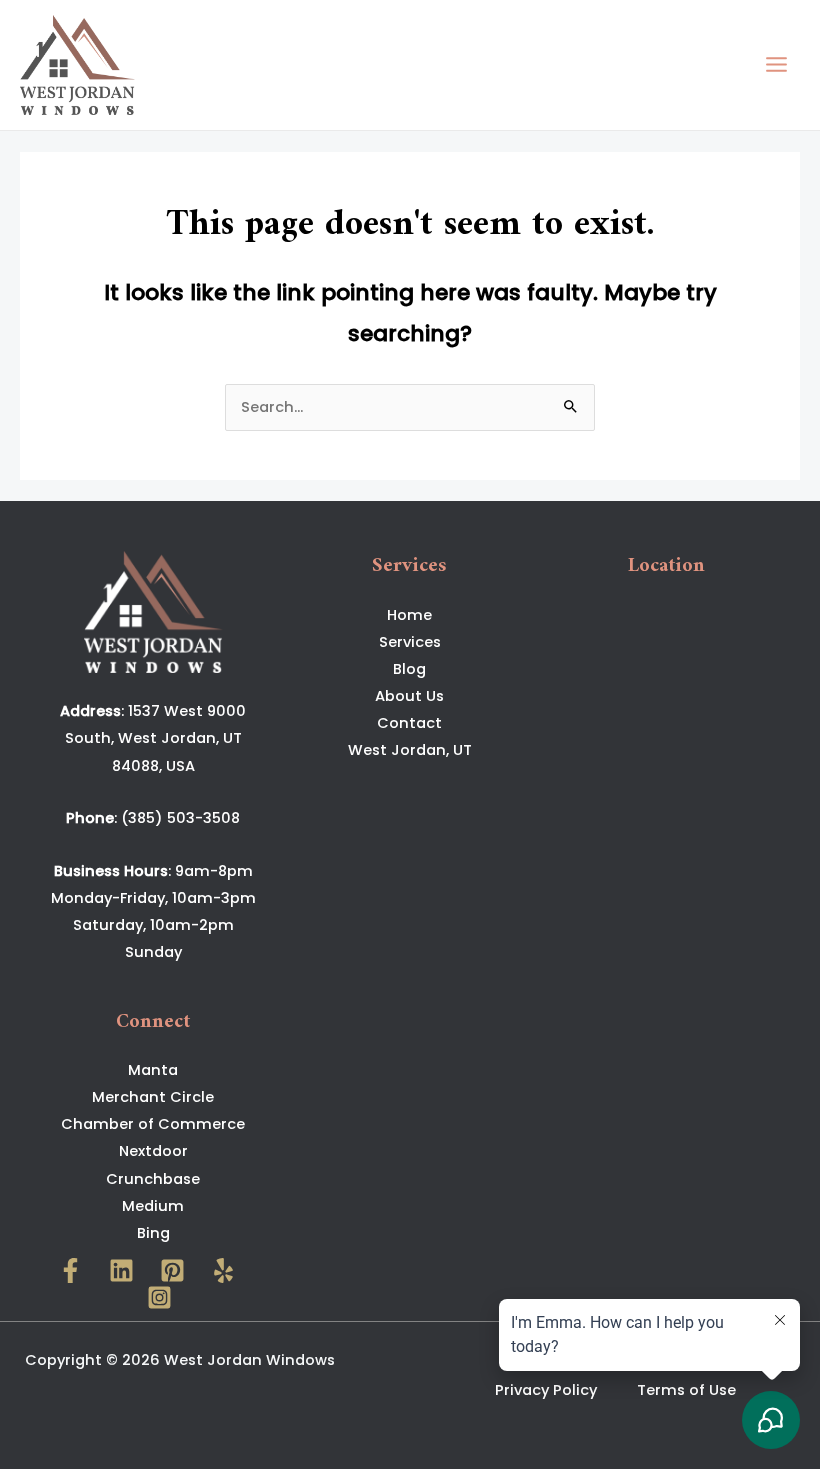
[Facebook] (70, 1270)
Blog (409, 669)
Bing (153, 1233)
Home (409, 615)
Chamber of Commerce (153, 1124)
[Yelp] (223, 1270)
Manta (153, 1070)
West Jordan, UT (410, 750)
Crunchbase (153, 1179)
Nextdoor (153, 1151)
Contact (409, 723)
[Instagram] (159, 1297)
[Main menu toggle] (776, 64)
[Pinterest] (172, 1270)
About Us (409, 696)
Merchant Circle (153, 1097)
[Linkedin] (121, 1270)
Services (410, 642)
